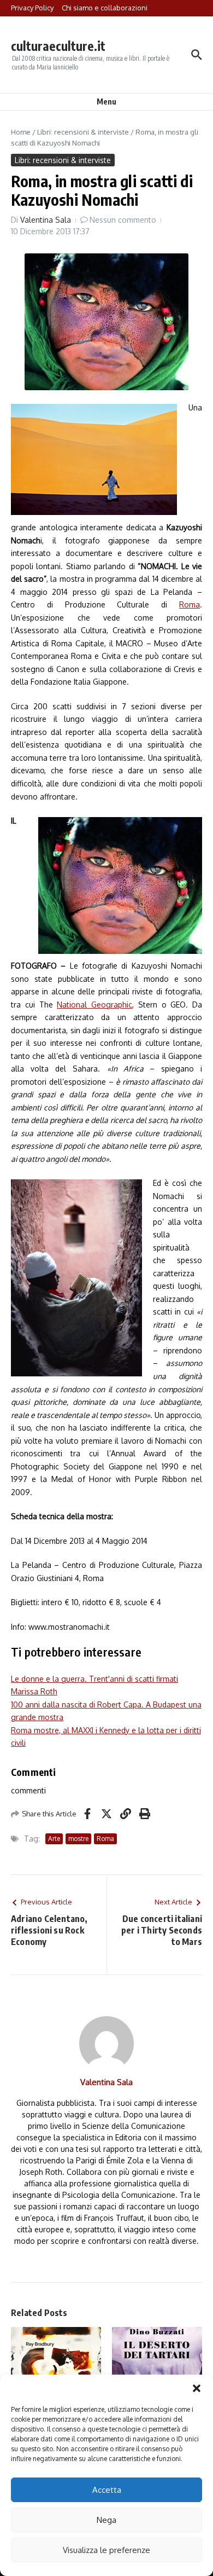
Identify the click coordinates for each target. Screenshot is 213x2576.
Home (21, 132)
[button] (197, 2388)
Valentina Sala (46, 220)
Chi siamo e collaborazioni (105, 8)
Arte (54, 1839)
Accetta (107, 2490)
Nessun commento (123, 220)
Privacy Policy (32, 8)
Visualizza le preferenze (106, 2550)
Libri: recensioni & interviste (83, 132)
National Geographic (94, 1005)
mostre (78, 1839)
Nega (106, 2520)
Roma (190, 604)
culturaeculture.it (58, 46)
